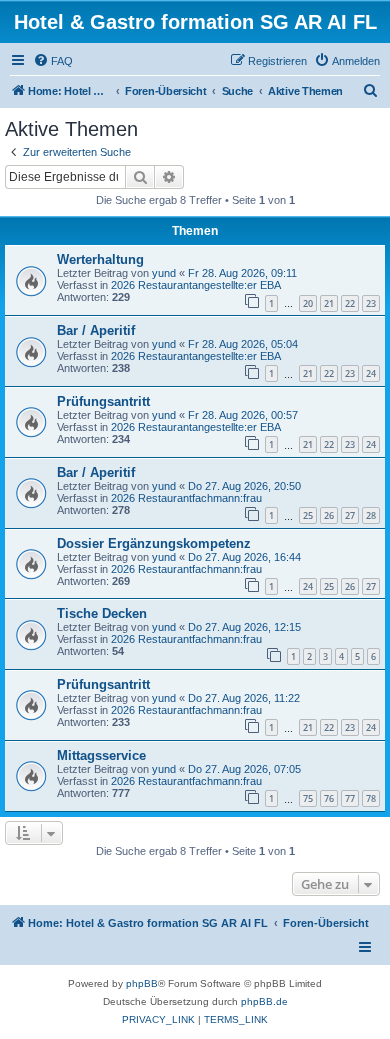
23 (371, 303)
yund (164, 273)
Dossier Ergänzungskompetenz (154, 543)
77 (350, 798)
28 (371, 515)
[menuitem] (53, 61)
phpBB (142, 983)
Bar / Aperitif (96, 330)
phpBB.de (264, 1001)
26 (329, 515)
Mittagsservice (101, 755)
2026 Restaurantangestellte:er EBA (196, 285)
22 (350, 303)
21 (329, 303)
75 (308, 798)
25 (308, 515)
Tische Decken (102, 613)
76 (329, 798)
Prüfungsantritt (103, 401)
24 (371, 373)
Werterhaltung (100, 259)
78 (371, 798)
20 (308, 303)
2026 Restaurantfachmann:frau (186, 498)
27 (350, 515)
